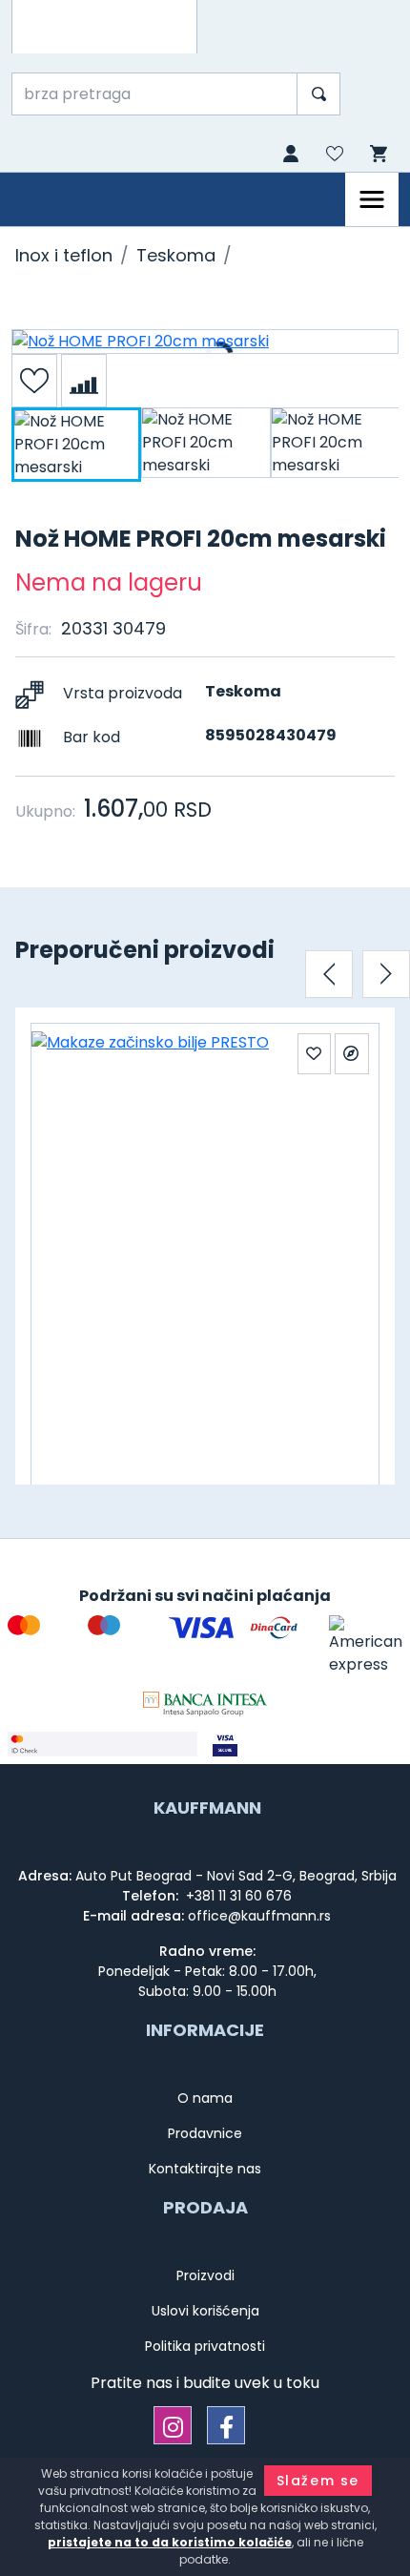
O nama (205, 2098)
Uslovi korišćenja (205, 2311)
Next (386, 974)
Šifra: (33, 629)
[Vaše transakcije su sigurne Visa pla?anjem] (307, 1744)
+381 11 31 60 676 (237, 1896)
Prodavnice (205, 2133)
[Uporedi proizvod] (84, 381)
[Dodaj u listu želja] (34, 381)
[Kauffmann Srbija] (104, 27)
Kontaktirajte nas (205, 2169)
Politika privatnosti (205, 2346)
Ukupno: (45, 811)
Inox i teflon (64, 255)
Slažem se (318, 2481)
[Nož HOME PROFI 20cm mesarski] (205, 342)
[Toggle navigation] (372, 199)
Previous (329, 974)
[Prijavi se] (289, 156)
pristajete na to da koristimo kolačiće (170, 2542)
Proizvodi (205, 2275)
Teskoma (176, 255)
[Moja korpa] (377, 154)
